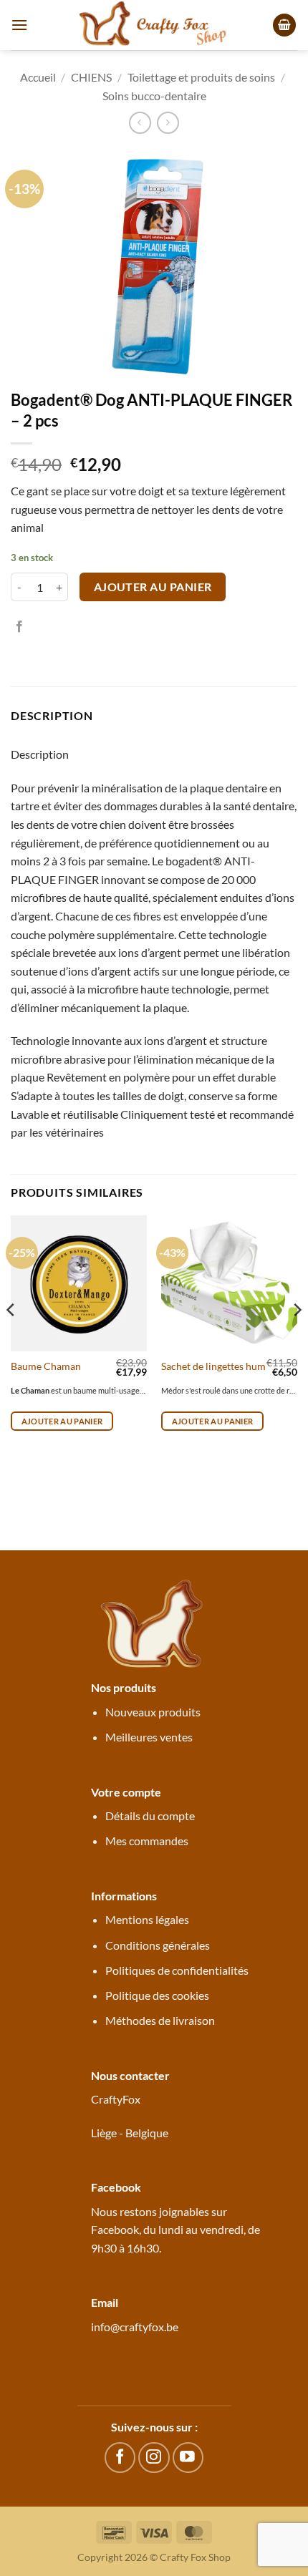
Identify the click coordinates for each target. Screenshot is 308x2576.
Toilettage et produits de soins (201, 77)
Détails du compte (150, 1816)
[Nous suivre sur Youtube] (188, 2458)
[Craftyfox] (154, 25)
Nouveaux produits (153, 1712)
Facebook (115, 2229)
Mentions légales (147, 1919)
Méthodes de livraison (160, 2020)
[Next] (297, 1338)
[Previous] (11, 1338)
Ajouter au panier (153, 587)
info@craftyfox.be (135, 2327)
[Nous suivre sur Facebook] (120, 2458)
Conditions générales (158, 1945)
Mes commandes (147, 1841)
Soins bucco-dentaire (154, 96)
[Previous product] (168, 123)
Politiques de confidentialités (177, 1970)
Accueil (38, 77)
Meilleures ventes (149, 1737)
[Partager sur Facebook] (19, 627)
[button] (19, 25)
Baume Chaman (46, 1366)
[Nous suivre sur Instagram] (154, 2458)
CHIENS (91, 77)
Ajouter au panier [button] (62, 1421)
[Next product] (140, 123)
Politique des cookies (157, 1995)
